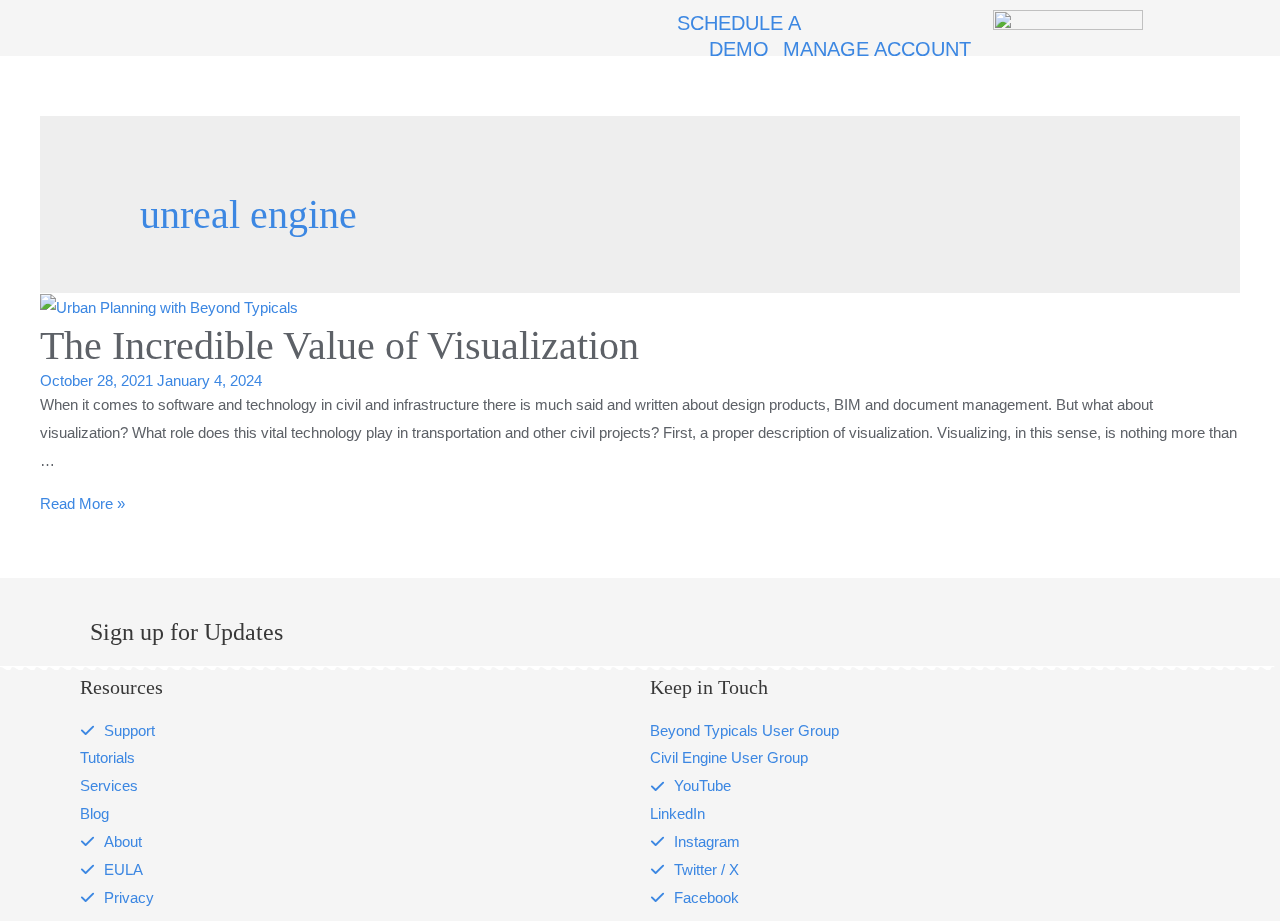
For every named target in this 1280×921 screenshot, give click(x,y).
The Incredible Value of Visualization (339, 345)
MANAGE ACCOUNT (877, 49)
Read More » (82, 503)
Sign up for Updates (186, 632)
